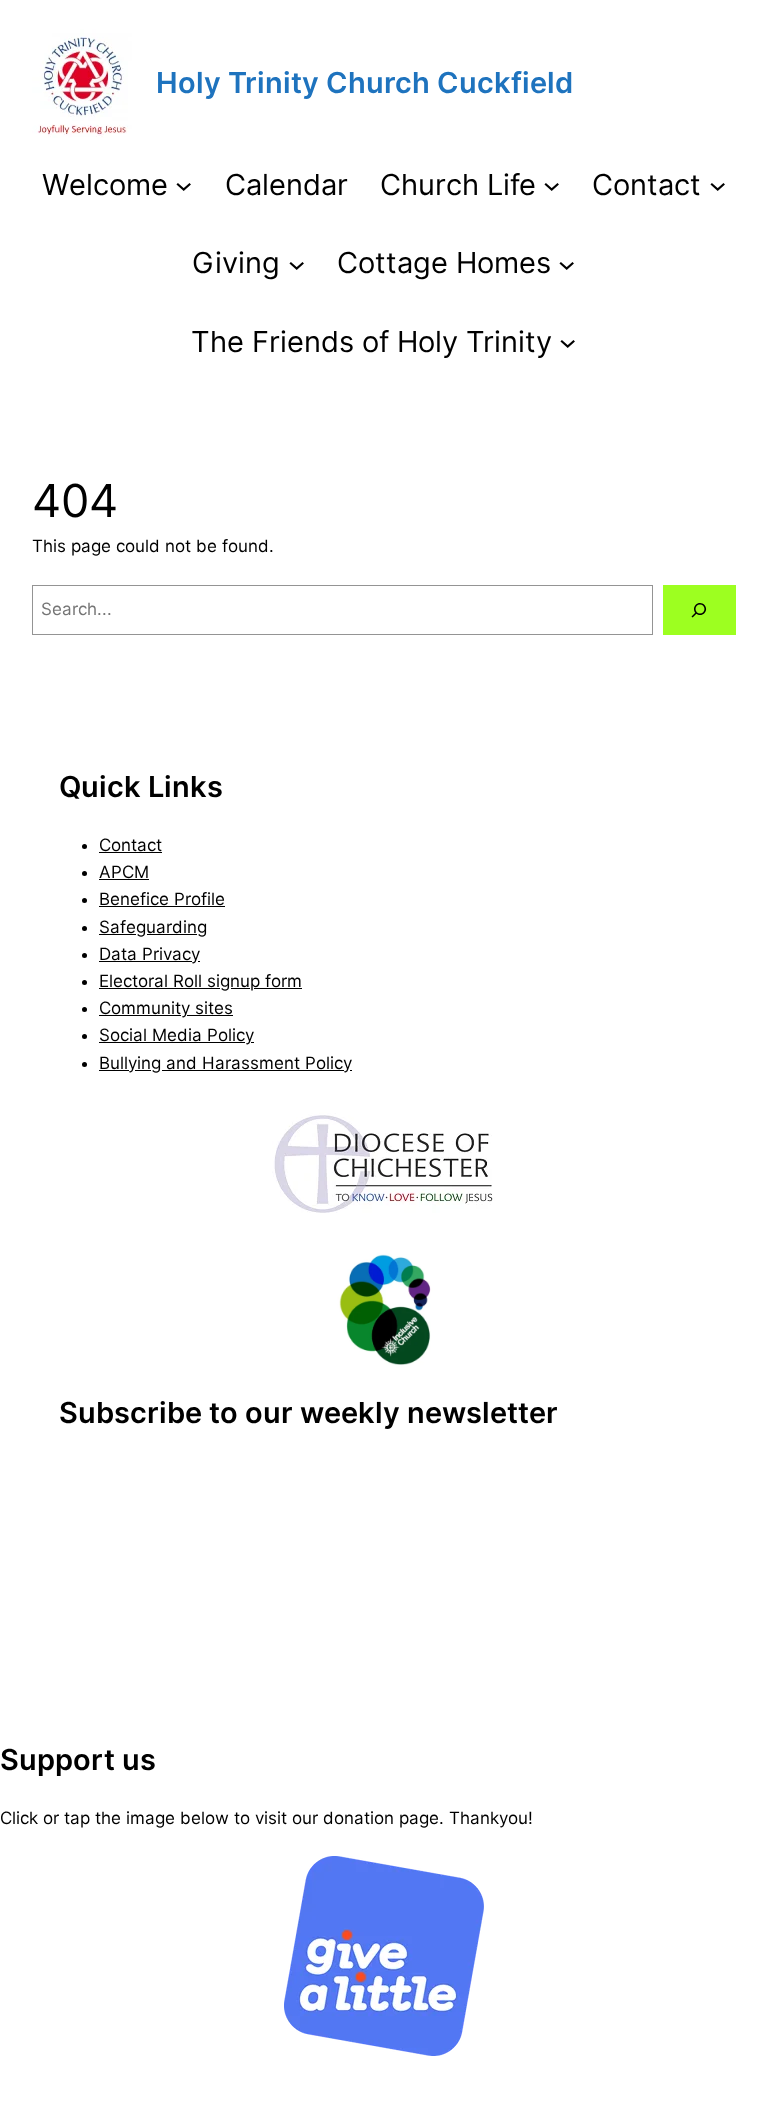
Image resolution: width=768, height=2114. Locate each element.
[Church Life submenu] (551, 184)
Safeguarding (153, 927)
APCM (124, 872)
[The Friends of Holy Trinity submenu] (567, 341)
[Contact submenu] (717, 184)
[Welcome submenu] (183, 184)
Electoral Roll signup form (200, 981)
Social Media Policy (176, 1035)
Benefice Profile (162, 899)
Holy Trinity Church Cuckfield (364, 82)
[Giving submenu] (296, 263)
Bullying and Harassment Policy (225, 1063)
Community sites (166, 1008)
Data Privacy (149, 954)
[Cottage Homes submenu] (566, 263)
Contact (130, 845)
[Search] (699, 610)
